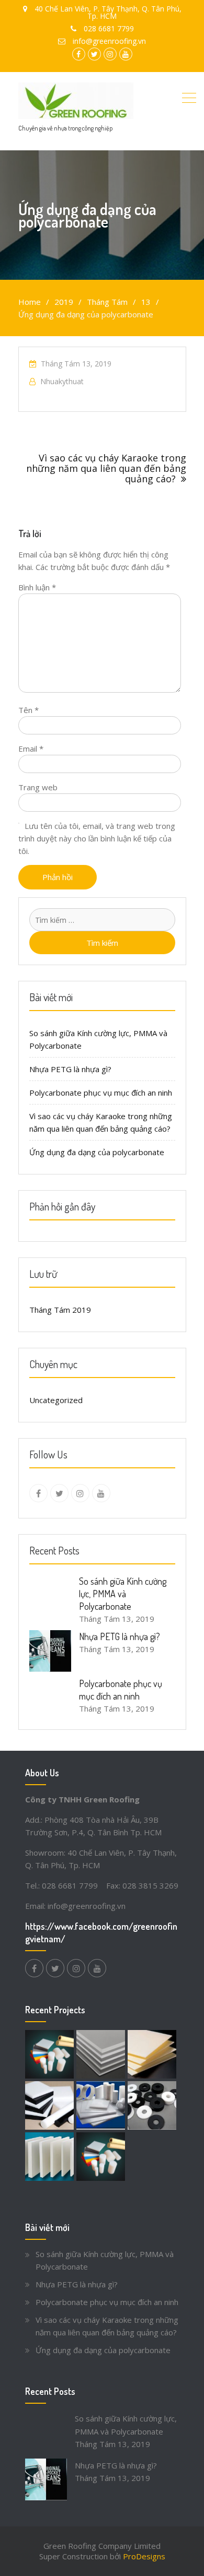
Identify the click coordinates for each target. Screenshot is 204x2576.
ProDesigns (144, 2556)
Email (31, 749)
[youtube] (101, 1493)
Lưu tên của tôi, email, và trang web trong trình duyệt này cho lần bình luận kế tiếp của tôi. (97, 838)
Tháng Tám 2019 (60, 1310)
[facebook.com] (38, 1493)
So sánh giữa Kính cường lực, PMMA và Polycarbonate (123, 1594)
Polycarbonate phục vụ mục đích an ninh (101, 1093)
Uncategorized (56, 1400)
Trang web (38, 787)
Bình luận (37, 587)
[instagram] (80, 1493)
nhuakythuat (62, 381)
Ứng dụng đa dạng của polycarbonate (97, 1152)
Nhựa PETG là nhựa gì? (70, 1069)
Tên (29, 710)
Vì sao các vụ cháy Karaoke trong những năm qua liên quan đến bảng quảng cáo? (106, 468)
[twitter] (59, 1493)
